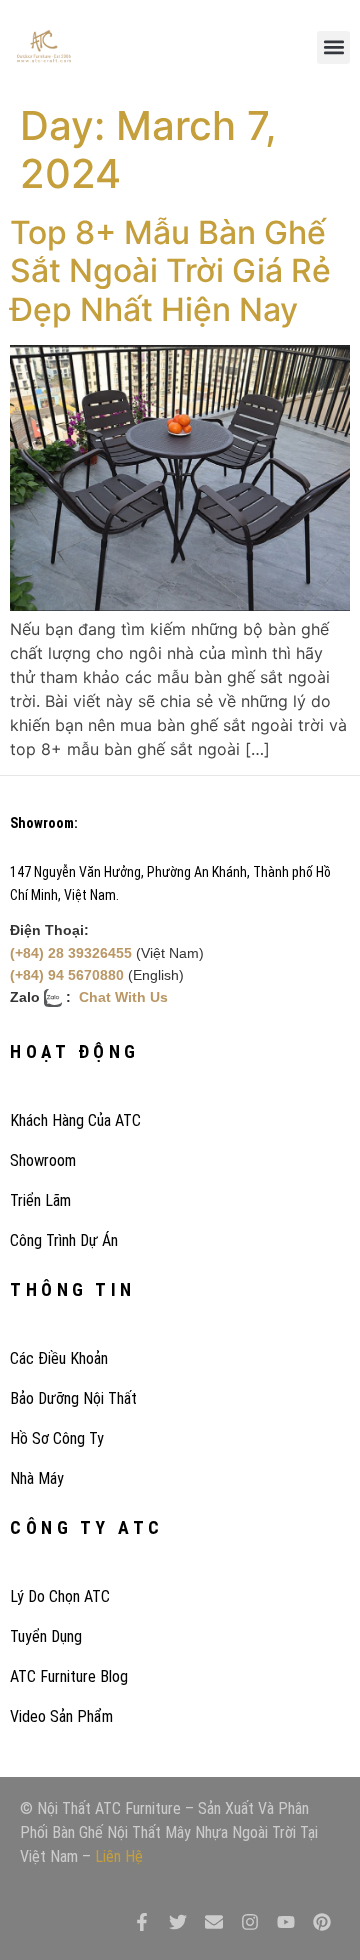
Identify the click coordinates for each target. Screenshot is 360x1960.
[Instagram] (250, 1922)
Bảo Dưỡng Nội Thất (73, 1398)
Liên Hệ (119, 1856)
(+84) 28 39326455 (71, 953)
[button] (333, 47)
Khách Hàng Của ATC (75, 1120)
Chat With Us (123, 997)
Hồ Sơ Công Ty (57, 1438)
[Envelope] (214, 1922)
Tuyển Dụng (46, 1636)
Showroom (43, 1160)
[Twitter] (178, 1922)
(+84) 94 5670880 (67, 975)
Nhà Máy (37, 1478)
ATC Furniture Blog (69, 1676)
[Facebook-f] (142, 1922)
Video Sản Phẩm (61, 1716)
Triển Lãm (40, 1200)
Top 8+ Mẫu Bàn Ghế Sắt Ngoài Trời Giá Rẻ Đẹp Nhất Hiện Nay (170, 271)
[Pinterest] (322, 1922)
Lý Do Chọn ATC (60, 1596)
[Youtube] (286, 1922)
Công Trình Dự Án (64, 1240)
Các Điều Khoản (59, 1358)
